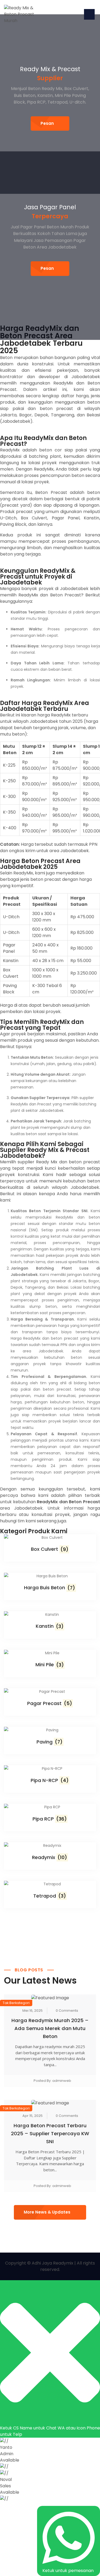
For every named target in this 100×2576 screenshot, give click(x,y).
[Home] (24, 14)
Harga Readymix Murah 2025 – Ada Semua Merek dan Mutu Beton (50, 2028)
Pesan (47, 123)
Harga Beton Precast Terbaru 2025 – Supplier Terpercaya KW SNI (50, 2133)
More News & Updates (47, 2212)
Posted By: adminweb (52, 2081)
